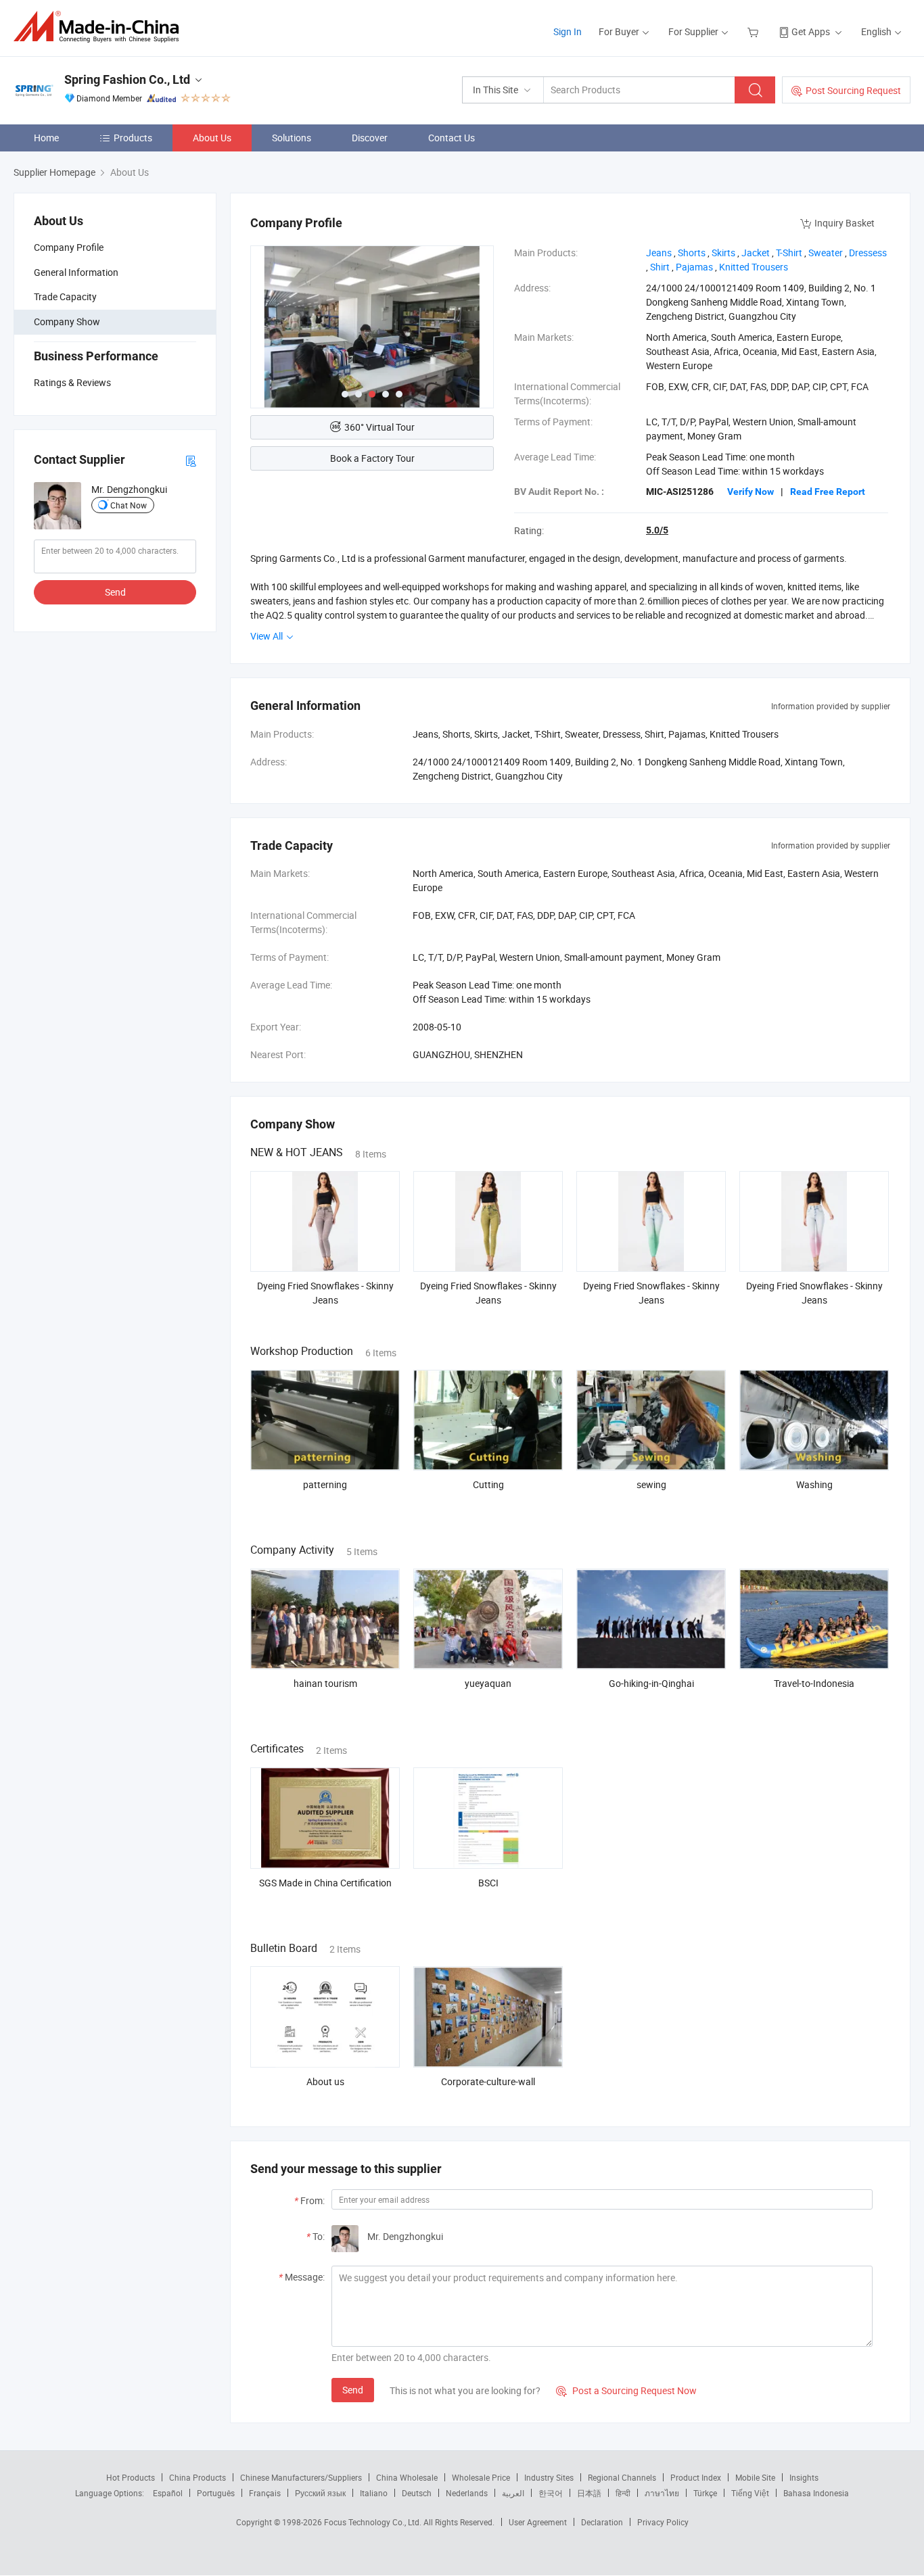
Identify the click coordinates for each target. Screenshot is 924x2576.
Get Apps (811, 31)
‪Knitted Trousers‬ (754, 267)
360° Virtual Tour (379, 427)
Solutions (292, 138)
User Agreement (538, 2522)
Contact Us (452, 138)
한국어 (551, 2493)
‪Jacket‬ (756, 253)
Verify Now (750, 492)
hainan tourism (325, 1683)
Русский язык (320, 2493)
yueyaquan (488, 1683)
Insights (804, 2477)
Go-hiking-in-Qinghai (651, 1683)
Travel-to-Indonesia (814, 1683)
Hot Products (131, 2477)
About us (325, 2081)
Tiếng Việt (750, 2493)
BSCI (488, 1883)
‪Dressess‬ (868, 253)
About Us (212, 138)
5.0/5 (657, 530)
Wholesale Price (481, 2477)
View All (268, 636)
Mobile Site (755, 2477)
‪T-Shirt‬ (789, 253)
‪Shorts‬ (692, 253)
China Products (198, 2477)
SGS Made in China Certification (325, 1883)
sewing (651, 1484)
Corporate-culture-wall (488, 2081)
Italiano (374, 2493)
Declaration (602, 2522)
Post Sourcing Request (853, 90)
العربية (513, 2493)
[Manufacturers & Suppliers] (100, 27)
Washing (814, 1484)
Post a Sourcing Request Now (626, 2390)
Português (216, 2493)
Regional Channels (622, 2477)
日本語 (589, 2493)
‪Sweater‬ (826, 253)
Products (133, 138)
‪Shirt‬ (660, 267)
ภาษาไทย (662, 2493)
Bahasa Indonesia (816, 2493)
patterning (325, 1484)
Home (46, 138)
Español (168, 2493)
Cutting (488, 1484)
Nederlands (467, 2493)
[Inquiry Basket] (755, 31)
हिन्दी (623, 2493)
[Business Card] (191, 459)
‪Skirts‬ (723, 253)
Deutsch (417, 2493)
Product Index (696, 2477)
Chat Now (129, 504)
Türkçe (705, 2493)
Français (265, 2493)
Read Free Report (828, 492)
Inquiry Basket (845, 223)
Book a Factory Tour (372, 458)
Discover (370, 138)
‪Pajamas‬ (694, 267)
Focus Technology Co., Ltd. (374, 2522)
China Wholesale (407, 2477)
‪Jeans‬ (659, 253)
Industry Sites (549, 2477)
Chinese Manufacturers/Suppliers (301, 2477)
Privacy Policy (663, 2522)
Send (115, 592)
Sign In (568, 31)
